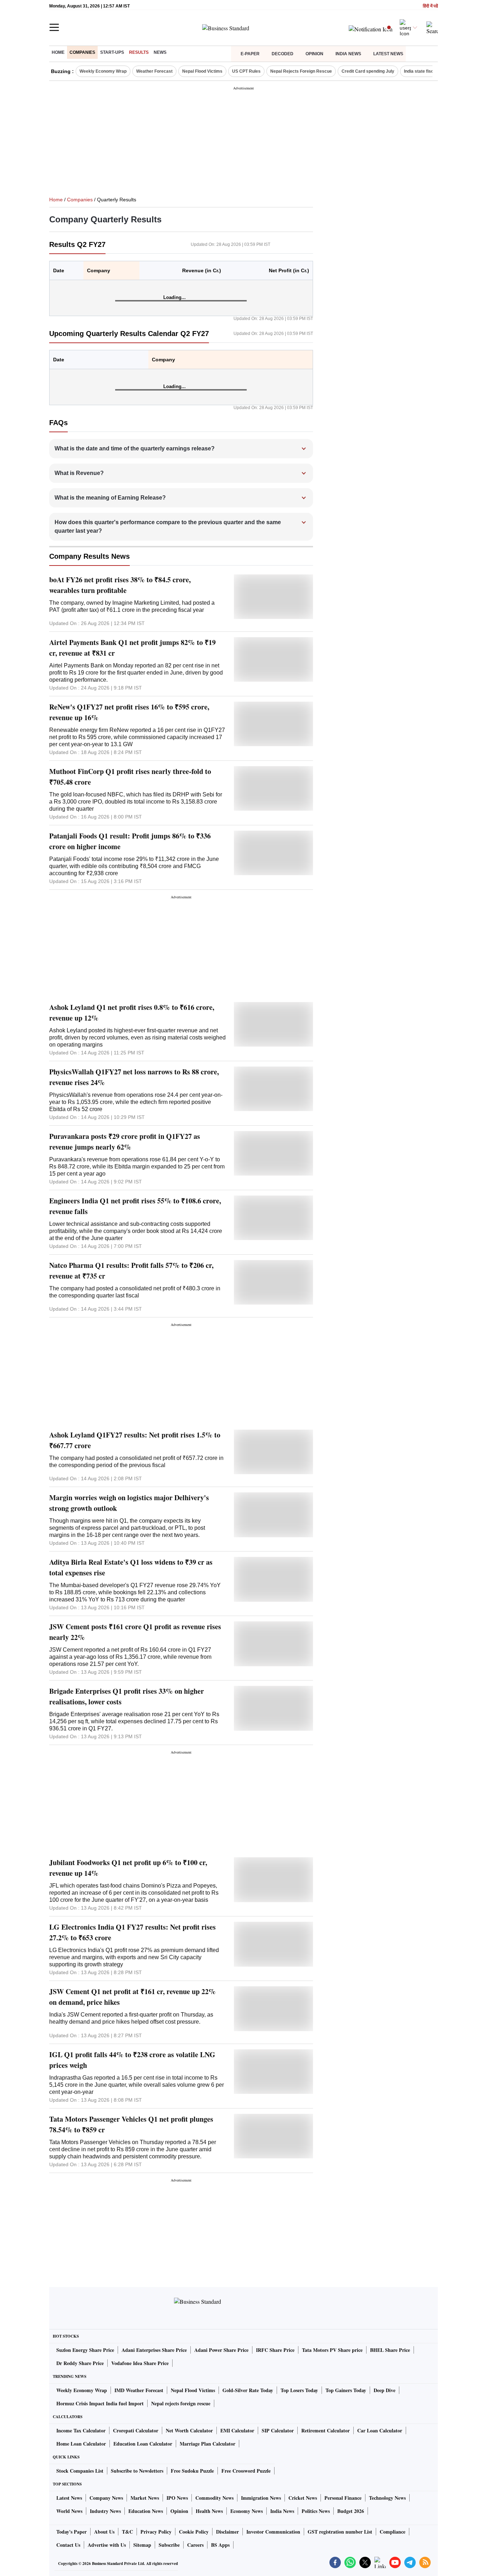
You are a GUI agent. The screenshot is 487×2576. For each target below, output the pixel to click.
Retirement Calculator (325, 2430)
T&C (127, 2532)
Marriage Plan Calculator (207, 2444)
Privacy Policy (156, 2532)
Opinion (314, 54)
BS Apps (220, 2545)
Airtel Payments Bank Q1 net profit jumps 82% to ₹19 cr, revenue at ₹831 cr (132, 648)
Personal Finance (343, 2498)
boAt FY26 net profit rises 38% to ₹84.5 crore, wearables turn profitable (120, 585)
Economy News (247, 2511)
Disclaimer (227, 2532)
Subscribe (169, 2545)
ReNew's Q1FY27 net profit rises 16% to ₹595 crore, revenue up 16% (129, 712)
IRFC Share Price (275, 2350)
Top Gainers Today (346, 2390)
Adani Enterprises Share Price (154, 2350)
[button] (182, 449)
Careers (195, 2545)
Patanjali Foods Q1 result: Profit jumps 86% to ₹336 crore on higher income (130, 841)
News (160, 52)
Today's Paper (71, 2532)
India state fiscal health (427, 71)
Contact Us (68, 2545)
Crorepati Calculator (136, 2430)
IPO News (177, 2498)
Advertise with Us (107, 2545)
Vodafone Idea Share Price (140, 2363)
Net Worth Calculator (189, 2430)
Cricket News (303, 2498)
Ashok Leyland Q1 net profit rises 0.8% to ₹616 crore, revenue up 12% (132, 1013)
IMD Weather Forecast (139, 2390)
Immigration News (261, 2498)
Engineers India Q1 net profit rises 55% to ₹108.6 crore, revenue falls (135, 1206)
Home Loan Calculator (81, 2444)
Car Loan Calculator (380, 2430)
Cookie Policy (194, 2532)
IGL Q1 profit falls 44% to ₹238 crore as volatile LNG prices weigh (132, 2060)
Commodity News (214, 2498)
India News (348, 54)
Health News (209, 2511)
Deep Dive (385, 2390)
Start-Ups (112, 52)
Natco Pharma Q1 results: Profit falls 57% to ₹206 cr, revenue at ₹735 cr (131, 1271)
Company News (106, 2498)
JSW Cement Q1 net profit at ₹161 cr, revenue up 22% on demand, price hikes (132, 1997)
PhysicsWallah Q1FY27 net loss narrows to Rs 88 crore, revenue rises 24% (134, 1077)
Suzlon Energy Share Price (85, 2350)
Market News (145, 2498)
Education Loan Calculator (143, 2444)
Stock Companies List (80, 2471)
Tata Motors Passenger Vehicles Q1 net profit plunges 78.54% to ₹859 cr (131, 2124)
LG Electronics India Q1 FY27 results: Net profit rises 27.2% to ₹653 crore (132, 1932)
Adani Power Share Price (221, 2350)
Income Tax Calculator (81, 2430)
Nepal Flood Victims (202, 71)
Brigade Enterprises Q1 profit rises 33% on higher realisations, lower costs (127, 1696)
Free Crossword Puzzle (246, 2471)
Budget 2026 (351, 2511)
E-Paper (250, 54)
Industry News (105, 2511)
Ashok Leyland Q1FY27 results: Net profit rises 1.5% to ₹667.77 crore (135, 1440)
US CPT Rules (246, 71)
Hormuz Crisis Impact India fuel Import (100, 2403)
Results (139, 52)
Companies (82, 52)
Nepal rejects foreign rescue (181, 2403)
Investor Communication (273, 2532)
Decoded (283, 54)
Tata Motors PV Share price (332, 2350)
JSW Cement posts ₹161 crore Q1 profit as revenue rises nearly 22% (135, 1632)
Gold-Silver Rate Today (248, 2390)
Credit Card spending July (368, 71)
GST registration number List (340, 2532)
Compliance (393, 2532)
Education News (146, 2511)
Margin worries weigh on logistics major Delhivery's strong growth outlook (129, 1503)
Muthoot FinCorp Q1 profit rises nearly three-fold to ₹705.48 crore (130, 777)
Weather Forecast (154, 71)
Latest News (388, 54)
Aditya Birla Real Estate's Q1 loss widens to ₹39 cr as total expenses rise (131, 1567)
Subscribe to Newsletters (137, 2471)
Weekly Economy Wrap (103, 71)
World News (69, 2511)
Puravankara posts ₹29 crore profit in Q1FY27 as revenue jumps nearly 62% (125, 1142)
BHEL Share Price (390, 2350)
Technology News (387, 2498)
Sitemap (142, 2545)
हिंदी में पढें (430, 6)
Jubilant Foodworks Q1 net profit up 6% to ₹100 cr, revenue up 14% (128, 1868)
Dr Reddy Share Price (80, 2363)
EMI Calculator (237, 2430)
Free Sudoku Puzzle (192, 2471)
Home (58, 52)
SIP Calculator (278, 2430)
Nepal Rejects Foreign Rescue (301, 71)
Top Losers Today (299, 2390)
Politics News (316, 2511)
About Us (104, 2532)
